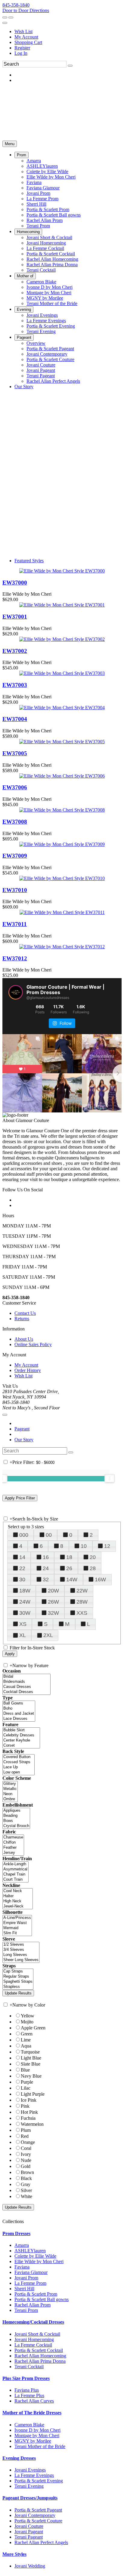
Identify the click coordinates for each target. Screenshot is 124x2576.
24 (46, 1568)
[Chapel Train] (15, 1874)
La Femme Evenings (34, 2475)
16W (100, 1580)
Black (26, 2178)
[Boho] (19, 1709)
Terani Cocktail (29, 2367)
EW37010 (15, 890)
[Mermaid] (17, 1928)
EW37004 (15, 719)
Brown (27, 2172)
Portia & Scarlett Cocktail (39, 2350)
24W (25, 1602)
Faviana (22, 2267)
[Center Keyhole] (21, 1740)
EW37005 (15, 753)
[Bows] (16, 1821)
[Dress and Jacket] (19, 1714)
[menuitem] (68, 32)
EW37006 (15, 787)
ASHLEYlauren (30, 2251)
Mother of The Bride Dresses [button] (32, 2413)
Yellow (28, 2016)
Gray (26, 2184)
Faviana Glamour (31, 2272)
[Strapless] (18, 1987)
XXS (82, 1613)
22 (22, 1568)
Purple (27, 2082)
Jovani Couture (29, 2526)
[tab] (62, 2234)
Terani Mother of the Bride (40, 2446)
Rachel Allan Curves (34, 2401)
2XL (48, 1635)
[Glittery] (10, 1784)
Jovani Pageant (29, 2532)
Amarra (22, 2245)
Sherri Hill (24, 2289)
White (26, 2196)
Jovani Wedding (30, 2566)
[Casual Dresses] (26, 1687)
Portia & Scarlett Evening (39, 2481)
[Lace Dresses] (19, 1719)
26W (53, 1602)
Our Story (24, 1440)
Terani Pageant (29, 2537)
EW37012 (15, 958)
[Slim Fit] (17, 1933)
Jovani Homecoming (34, 2339)
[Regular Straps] (18, 1977)
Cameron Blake (29, 2425)
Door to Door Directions (26, 10)
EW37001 (15, 617)
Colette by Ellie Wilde (35, 2256)
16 (46, 1557)
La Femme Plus (29, 2395)
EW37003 (15, 685)
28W (82, 1602)
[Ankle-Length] (15, 1864)
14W (72, 1580)
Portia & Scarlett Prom (36, 2294)
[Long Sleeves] (21, 1955)
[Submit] (70, 66)
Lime (26, 2040)
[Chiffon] (13, 1843)
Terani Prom (26, 2310)
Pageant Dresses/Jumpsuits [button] (30, 2498)
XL (23, 1635)
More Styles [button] (14, 2554)
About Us (24, 1339)
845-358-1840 (16, 5)
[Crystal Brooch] (16, 1826)
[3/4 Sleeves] (21, 1950)
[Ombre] (10, 1799)
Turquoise (30, 2052)
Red (25, 2136)
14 (22, 1557)
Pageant (22, 1429)
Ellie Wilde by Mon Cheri (39, 2261)
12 (107, 1546)
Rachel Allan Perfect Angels (41, 2542)
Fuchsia (28, 2118)
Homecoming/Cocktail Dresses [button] (33, 2322)
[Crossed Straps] (19, 1762)
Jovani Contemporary (35, 2515)
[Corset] (21, 1746)
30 (22, 1580)
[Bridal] (26, 1677)
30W (25, 1613)
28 (93, 1568)
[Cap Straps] (18, 1971)
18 (69, 1557)
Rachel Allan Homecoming (40, 2356)
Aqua (26, 2046)
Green (27, 2034)
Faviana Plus (27, 2390)
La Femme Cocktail (33, 2345)
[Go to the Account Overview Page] (5, 23)
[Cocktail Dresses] (26, 1692)
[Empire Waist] (17, 1923)
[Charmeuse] (13, 1837)
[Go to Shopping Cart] (5, 17)
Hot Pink (29, 2112)
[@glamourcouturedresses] (16, 992)
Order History (28, 1370)
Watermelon (32, 2124)
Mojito (27, 2022)
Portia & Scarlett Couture (38, 2521)
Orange (28, 2142)
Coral (26, 2148)
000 (24, 1535)
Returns (22, 1319)
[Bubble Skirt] (21, 1730)
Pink (25, 2106)
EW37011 (15, 924)
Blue (25, 2070)
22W (82, 1591)
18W (25, 1591)
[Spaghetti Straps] (18, 1982)
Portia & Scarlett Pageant (38, 2510)
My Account (26, 37)
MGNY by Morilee (33, 2441)
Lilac (26, 2088)
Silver (26, 2190)
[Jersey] (13, 1853)
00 (49, 1535)
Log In (21, 53)
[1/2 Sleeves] (21, 1945)
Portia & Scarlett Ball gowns (42, 2299)
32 (46, 1580)
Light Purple (33, 2094)
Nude (26, 2160)
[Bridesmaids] (26, 1682)
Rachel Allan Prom (33, 2305)
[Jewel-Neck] (18, 1906)
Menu (10, 144)
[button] (22, 155)
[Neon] (10, 1794)
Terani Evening (29, 2486)
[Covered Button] (19, 1757)
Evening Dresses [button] (19, 2458)
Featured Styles (29, 561)
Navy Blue (31, 2076)
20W (53, 1591)
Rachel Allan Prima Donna (40, 2361)
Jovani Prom (26, 2278)
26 (69, 1568)
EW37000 (15, 583)
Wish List (23, 31)
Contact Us (25, 1313)
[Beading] (16, 1816)
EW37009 (15, 856)
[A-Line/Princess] (17, 1918)
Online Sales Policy (33, 1344)
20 (93, 1557)
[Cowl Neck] (18, 1891)
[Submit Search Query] (71, 1452)
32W (53, 1613)
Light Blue (31, 2058)
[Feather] (13, 1848)
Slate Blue (31, 2064)
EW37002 (15, 651)
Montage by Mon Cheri (37, 2436)
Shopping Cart (28, 42)
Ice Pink (29, 2100)
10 (84, 1546)
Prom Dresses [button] (16, 2233)
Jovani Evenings (30, 2470)
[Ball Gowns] (19, 1703)
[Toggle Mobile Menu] (5, 1415)
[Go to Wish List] (11, 17)
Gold (26, 2166)
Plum (26, 2130)
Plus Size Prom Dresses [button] (26, 2378)
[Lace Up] (19, 1767)
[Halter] (18, 1896)
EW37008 (15, 822)
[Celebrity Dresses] (21, 1735)
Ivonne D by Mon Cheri (37, 2430)
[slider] (110, 1478)
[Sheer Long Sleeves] (21, 1960)
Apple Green (33, 2028)
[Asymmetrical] (15, 1869)
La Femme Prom (30, 2283)
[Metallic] (10, 1789)
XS (23, 1624)
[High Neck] (18, 1901)
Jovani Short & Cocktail (37, 2334)
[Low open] (19, 1772)
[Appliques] (16, 1811)
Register (22, 48)
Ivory (26, 2154)
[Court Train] (15, 1880)
